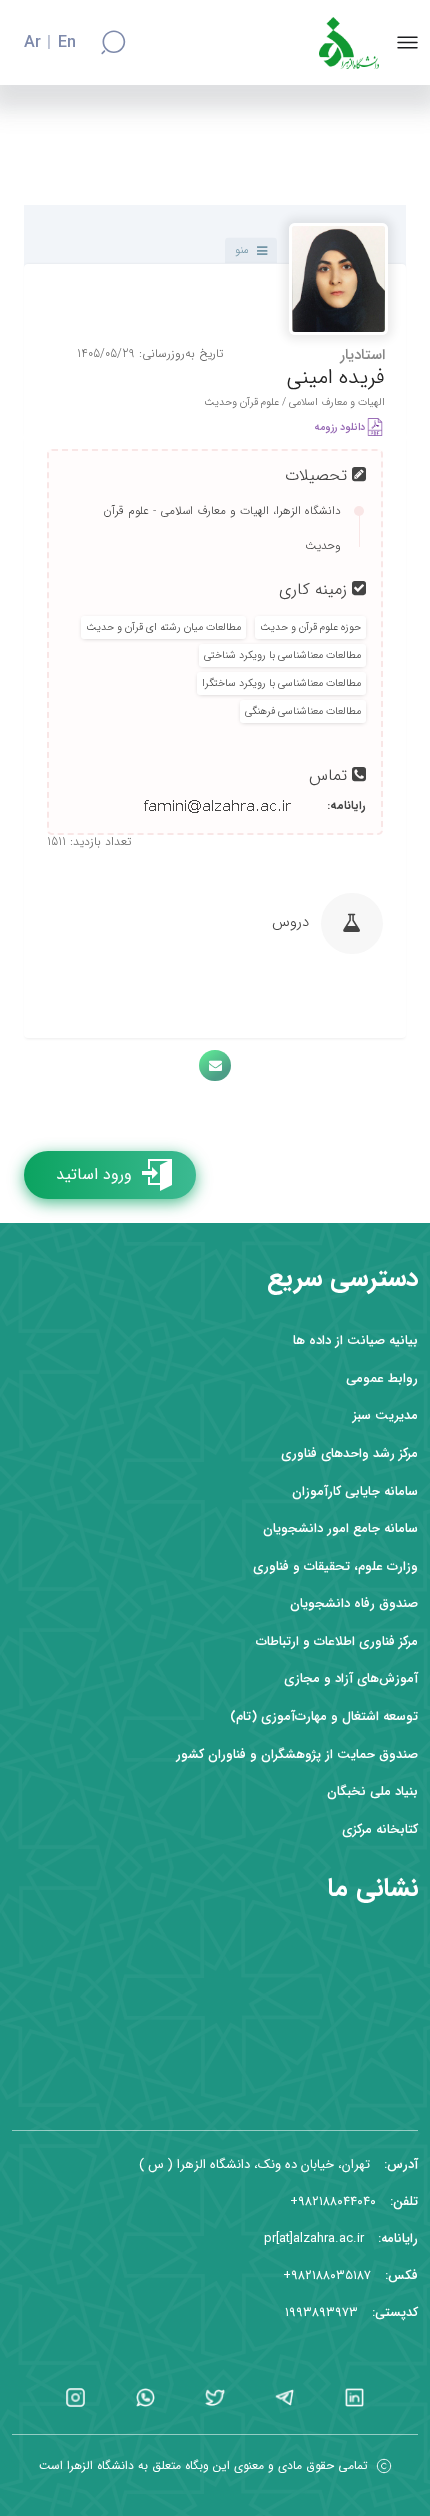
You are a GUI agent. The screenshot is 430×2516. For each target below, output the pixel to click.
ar (32, 43)
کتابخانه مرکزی (380, 1829)
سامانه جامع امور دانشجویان (340, 1528)
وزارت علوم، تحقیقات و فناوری (335, 1566)
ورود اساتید (94, 1175)
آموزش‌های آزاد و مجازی (351, 1678)
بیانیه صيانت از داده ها (355, 1340)
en (67, 43)
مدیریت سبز (385, 1415)
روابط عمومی (382, 1378)
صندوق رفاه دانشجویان (354, 1603)
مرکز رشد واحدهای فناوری (349, 1453)
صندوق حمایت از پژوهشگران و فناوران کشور (297, 1754)
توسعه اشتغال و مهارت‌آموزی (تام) (324, 1716)
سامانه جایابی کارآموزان (355, 1491)
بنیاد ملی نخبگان (372, 1791)
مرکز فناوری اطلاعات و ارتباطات (337, 1641)
